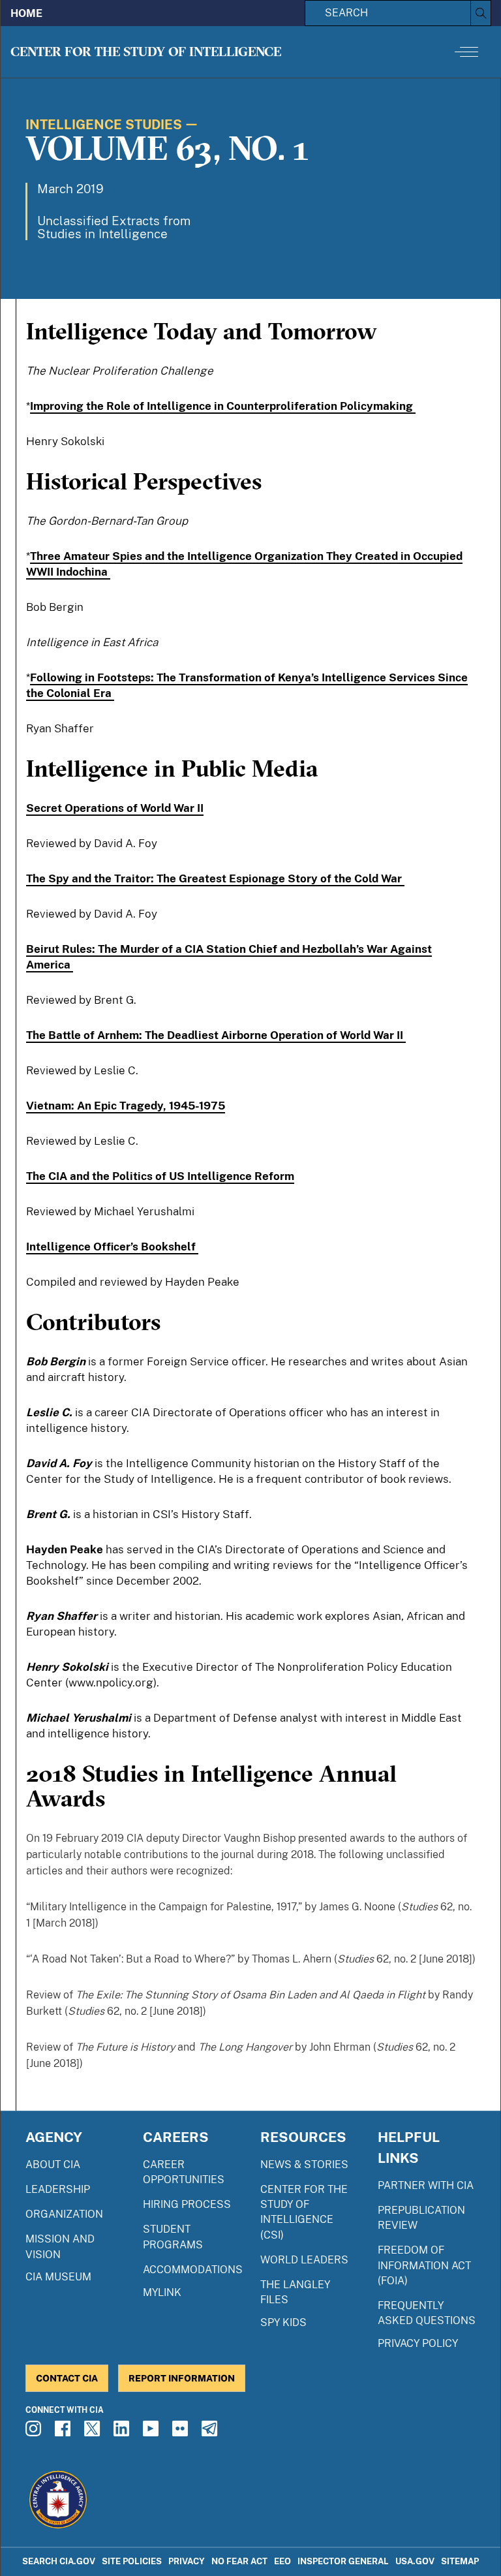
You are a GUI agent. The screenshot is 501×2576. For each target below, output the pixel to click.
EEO (282, 2561)
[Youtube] (153, 2432)
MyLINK (162, 2292)
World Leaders (304, 2260)
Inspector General (343, 2561)
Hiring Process (187, 2204)
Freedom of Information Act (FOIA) (424, 2265)
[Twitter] (94, 2432)
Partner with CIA (426, 2185)
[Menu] (466, 52)
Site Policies (132, 2561)
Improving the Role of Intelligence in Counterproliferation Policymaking (223, 406)
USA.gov (415, 2561)
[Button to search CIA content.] (480, 13)
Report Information (182, 2378)
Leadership (58, 2189)
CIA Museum (58, 2277)
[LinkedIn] (123, 2432)
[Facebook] (65, 2432)
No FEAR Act (239, 2561)
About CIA (53, 2165)
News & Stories (304, 2165)
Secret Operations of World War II (115, 808)
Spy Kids (283, 2322)
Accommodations (193, 2270)
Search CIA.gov (59, 2561)
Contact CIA (67, 2378)
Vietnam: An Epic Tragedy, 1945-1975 (126, 1106)
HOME (26, 13)
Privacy (187, 2561)
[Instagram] (35, 2432)
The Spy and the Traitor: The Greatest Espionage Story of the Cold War (215, 878)
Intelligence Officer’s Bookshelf (112, 1247)
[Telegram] (211, 2432)
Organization (64, 2214)
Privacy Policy (418, 2343)
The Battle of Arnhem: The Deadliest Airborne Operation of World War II (216, 1035)
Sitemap (460, 2561)
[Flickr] (182, 2432)
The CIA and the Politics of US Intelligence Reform (160, 1176)
